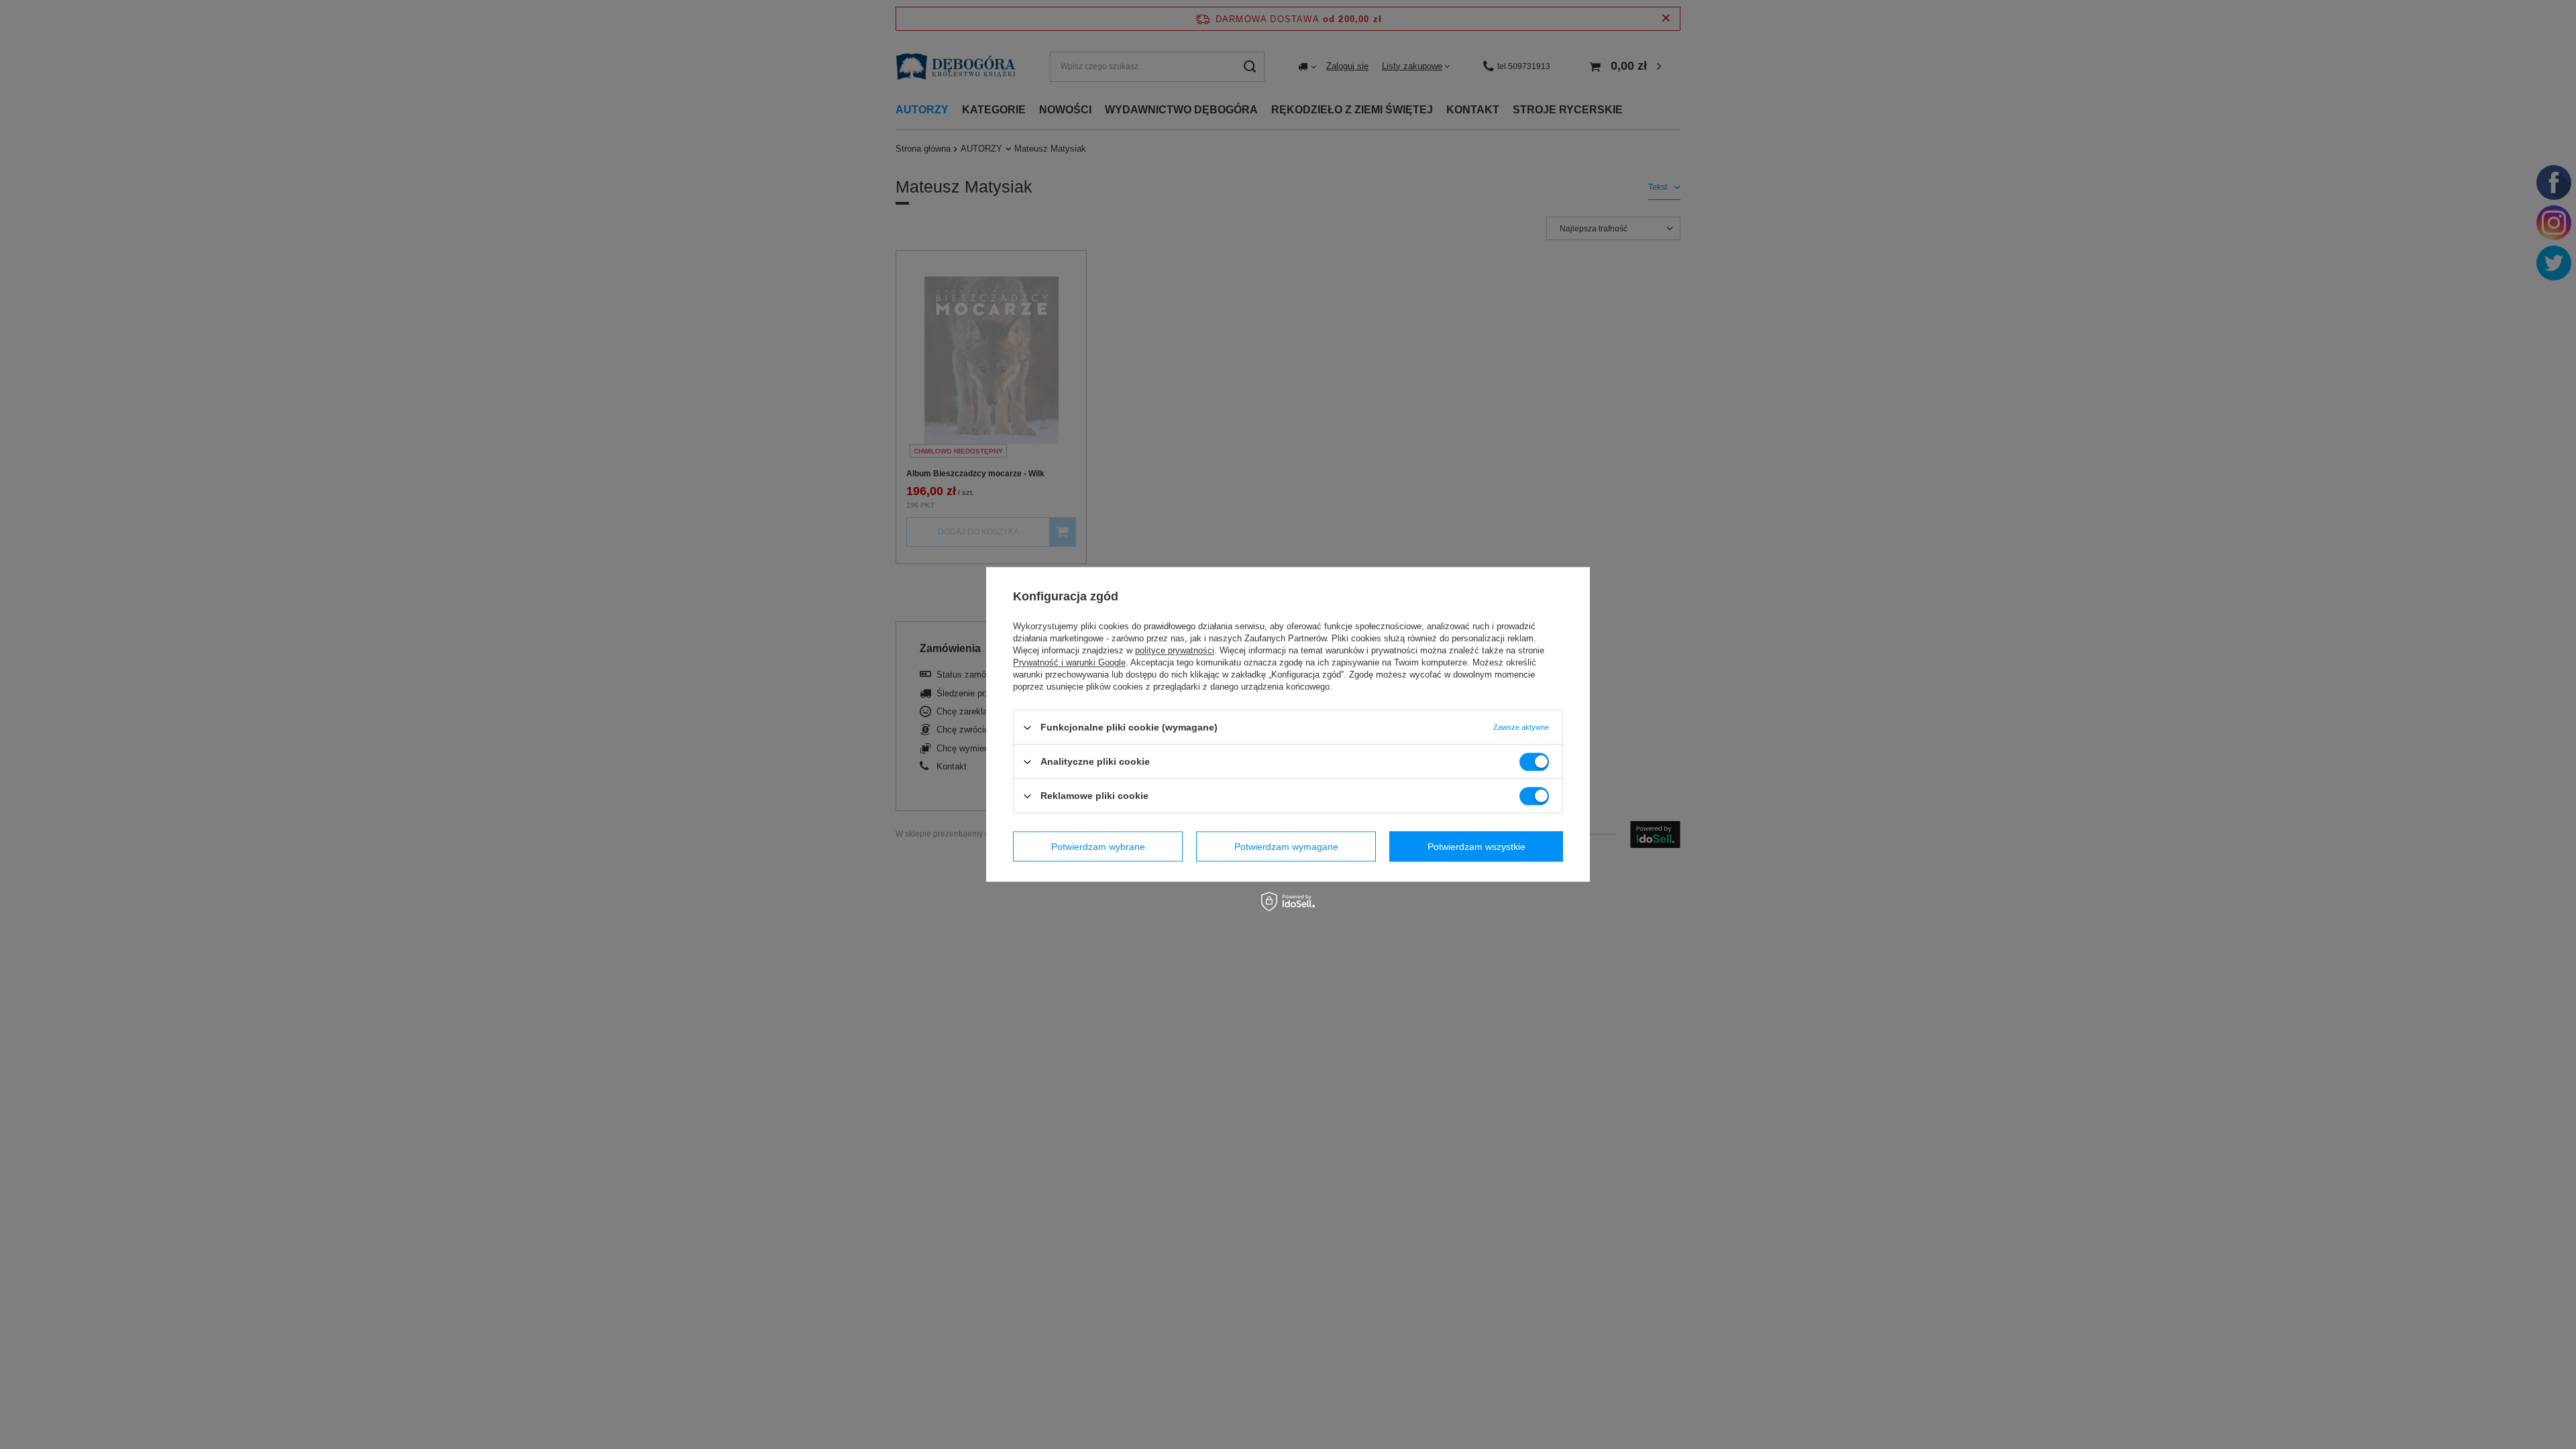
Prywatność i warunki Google (1069, 662)
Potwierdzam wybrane (1098, 847)
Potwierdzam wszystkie (1477, 847)
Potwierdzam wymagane (1286, 847)
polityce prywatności (1175, 650)
